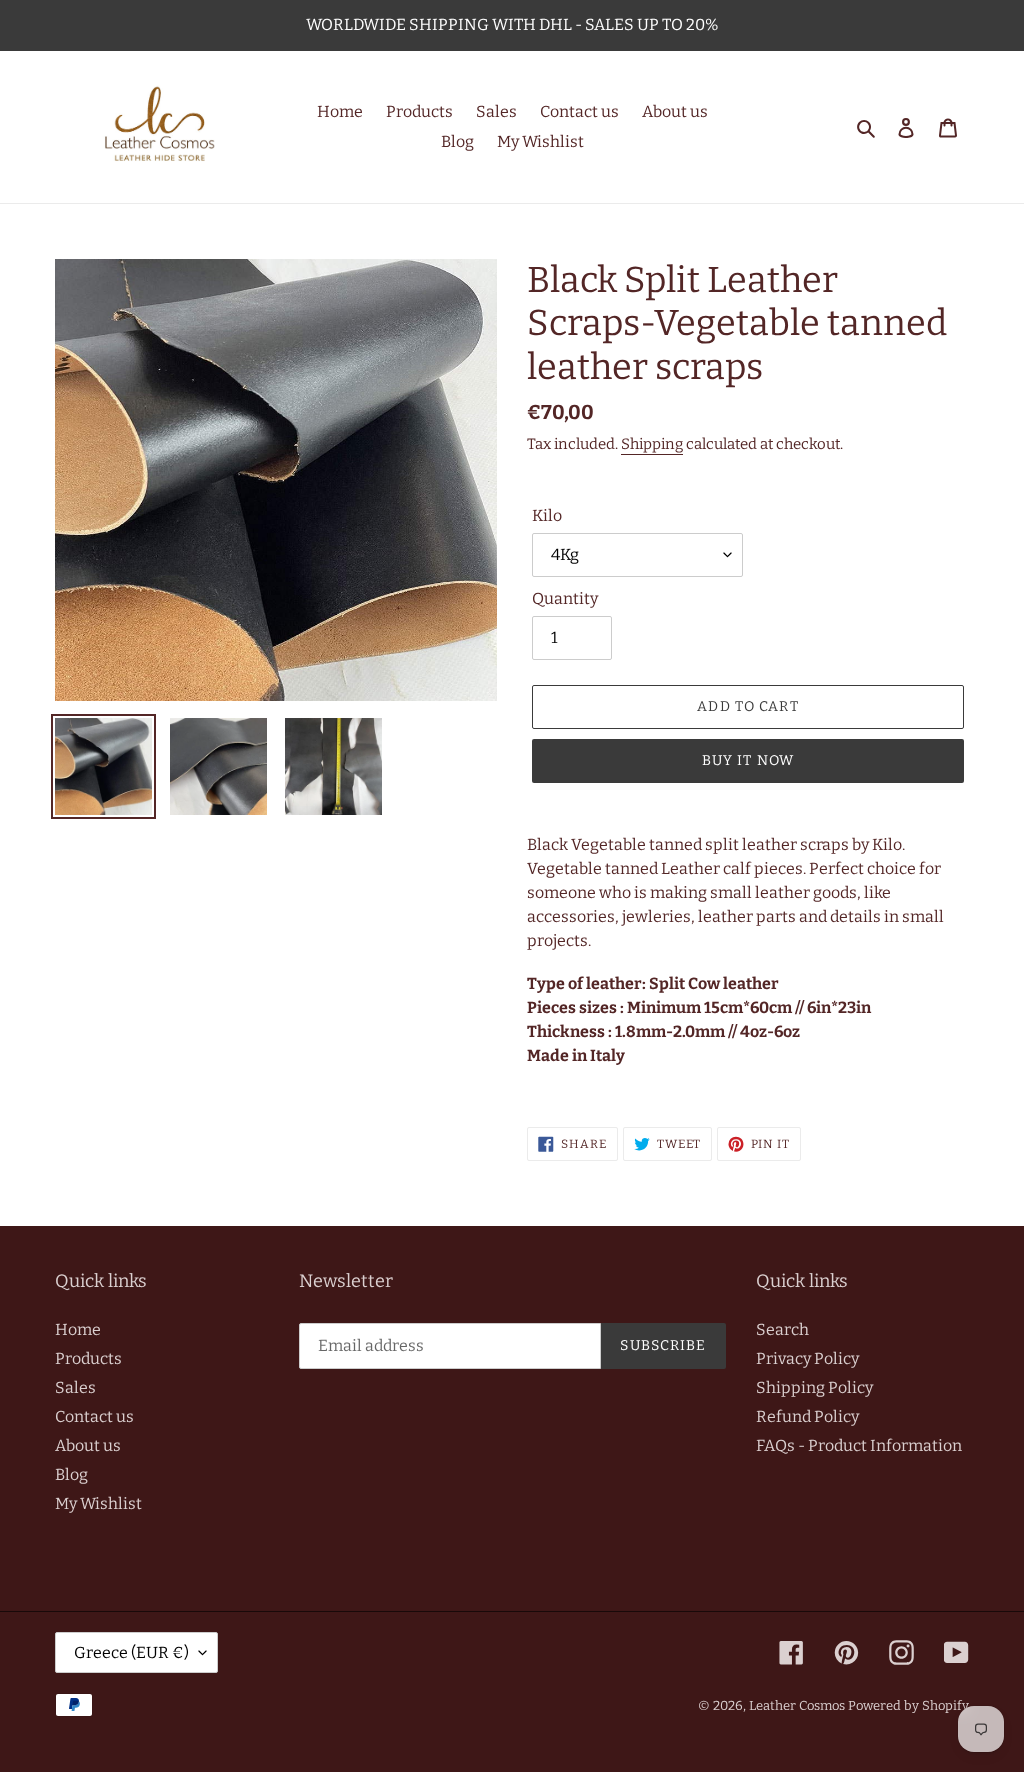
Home (78, 1329)
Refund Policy (807, 1416)
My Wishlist (98, 1503)
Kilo (547, 515)
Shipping (652, 444)
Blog (71, 1474)
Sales (75, 1387)
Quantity (565, 598)
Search (782, 1329)
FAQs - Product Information (859, 1445)
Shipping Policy (814, 1387)
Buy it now (748, 760)
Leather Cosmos (797, 1705)
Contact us (94, 1416)
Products (88, 1358)
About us (88, 1445)
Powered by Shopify (908, 1705)
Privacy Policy (807, 1358)
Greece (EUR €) (131, 1652)
